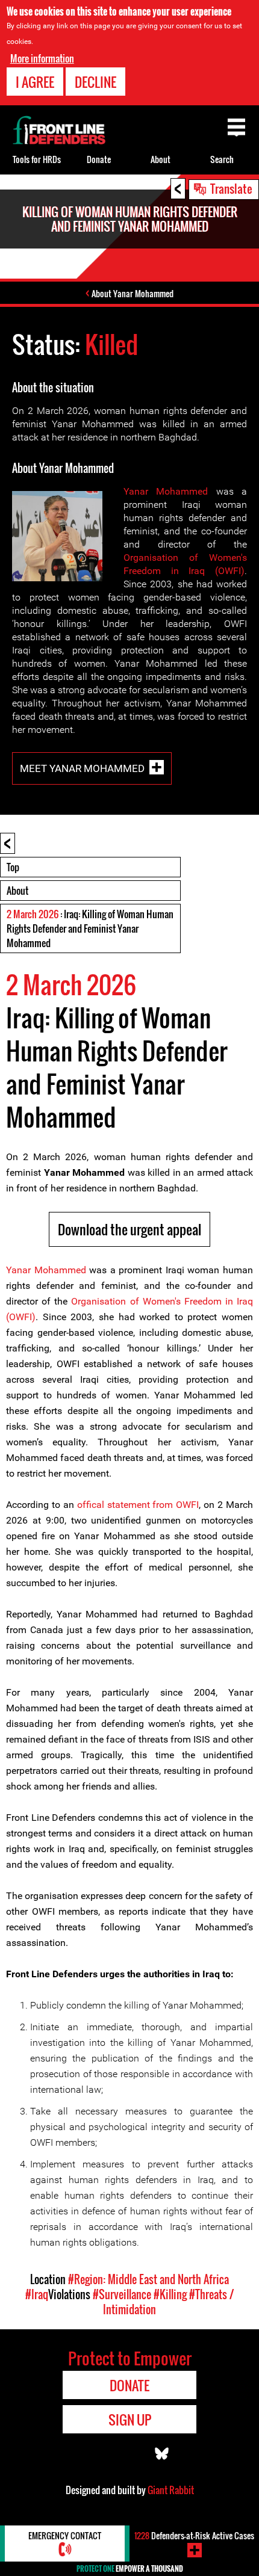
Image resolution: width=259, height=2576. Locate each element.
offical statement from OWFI (138, 1505)
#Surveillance (122, 2294)
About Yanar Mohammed (133, 293)
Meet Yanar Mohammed (82, 768)
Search (222, 159)
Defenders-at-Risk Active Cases (194, 2535)
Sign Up (130, 2420)
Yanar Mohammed (166, 491)
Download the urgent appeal (129, 1229)
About (17, 891)
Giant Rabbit (171, 2490)
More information (42, 58)
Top (13, 867)
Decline (95, 82)
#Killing (170, 2294)
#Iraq (37, 2294)
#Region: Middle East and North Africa (148, 2279)
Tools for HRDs (37, 159)
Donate (99, 159)
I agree (35, 82)
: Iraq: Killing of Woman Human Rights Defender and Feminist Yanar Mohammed (90, 928)
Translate (231, 188)
